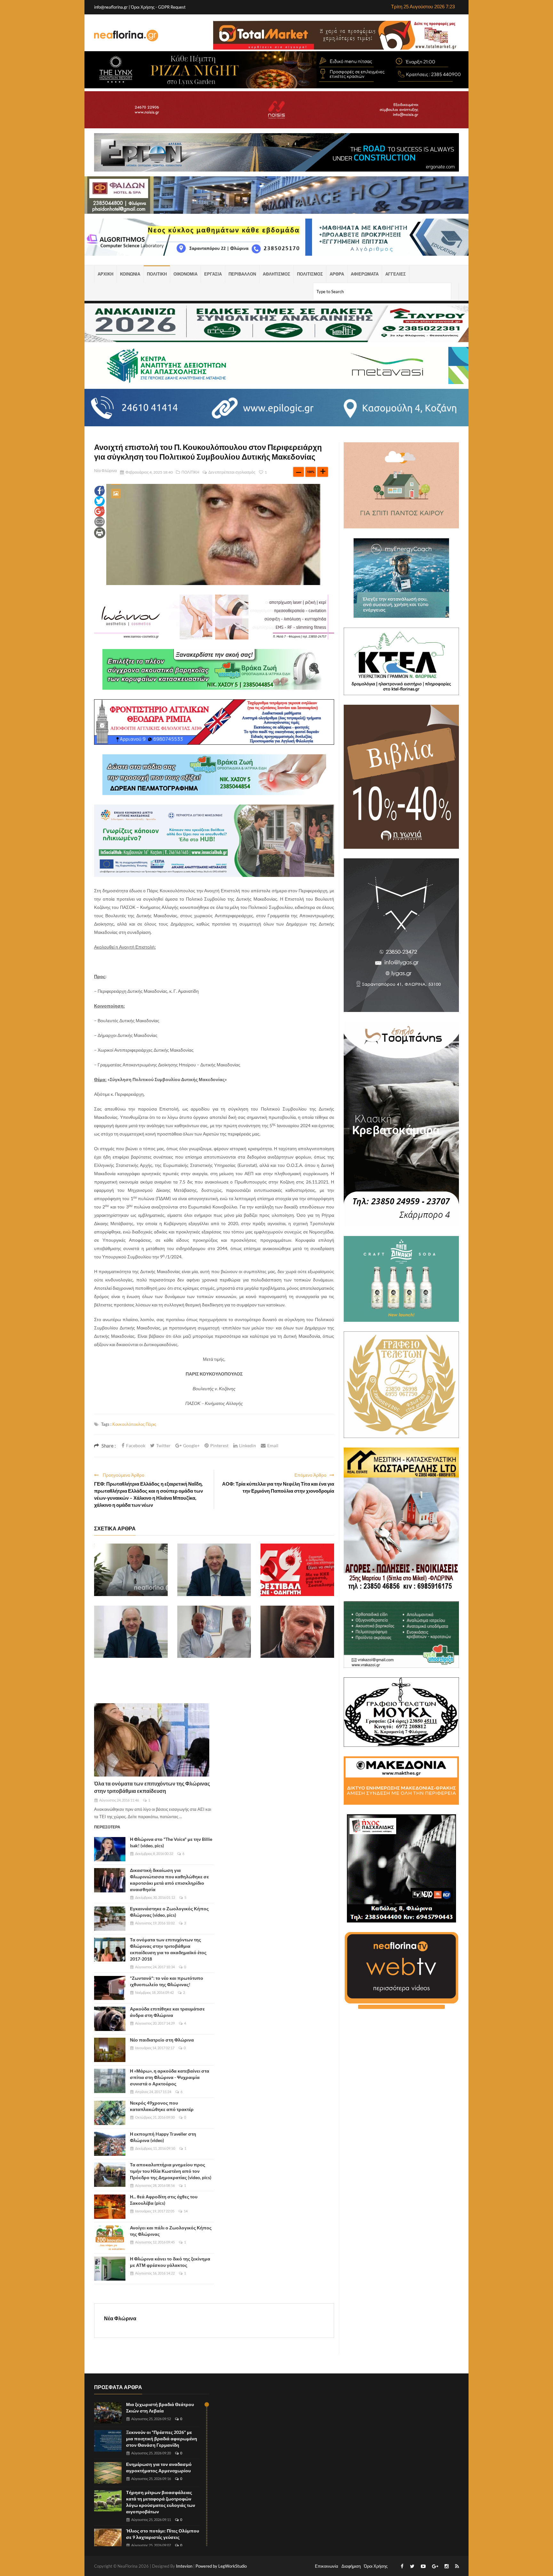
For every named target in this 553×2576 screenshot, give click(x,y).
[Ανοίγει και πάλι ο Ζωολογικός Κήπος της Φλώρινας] (110, 2238)
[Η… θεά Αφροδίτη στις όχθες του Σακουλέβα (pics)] (110, 2207)
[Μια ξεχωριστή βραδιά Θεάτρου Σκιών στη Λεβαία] (108, 2413)
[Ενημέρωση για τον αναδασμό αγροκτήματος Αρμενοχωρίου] (108, 2473)
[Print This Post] (100, 532)
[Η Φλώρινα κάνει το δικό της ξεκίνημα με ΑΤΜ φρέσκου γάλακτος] (110, 2269)
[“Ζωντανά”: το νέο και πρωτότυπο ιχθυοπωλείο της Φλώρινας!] (110, 1988)
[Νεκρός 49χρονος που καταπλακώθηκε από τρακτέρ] (110, 2113)
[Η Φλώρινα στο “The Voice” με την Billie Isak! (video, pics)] (110, 1849)
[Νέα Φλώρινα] (126, 35)
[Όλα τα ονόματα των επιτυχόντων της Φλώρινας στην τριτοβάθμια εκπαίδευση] (152, 1740)
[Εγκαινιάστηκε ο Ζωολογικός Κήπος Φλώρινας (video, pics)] (110, 1919)
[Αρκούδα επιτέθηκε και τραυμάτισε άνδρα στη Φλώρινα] (110, 2019)
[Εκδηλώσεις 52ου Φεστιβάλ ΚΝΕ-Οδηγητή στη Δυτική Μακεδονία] (297, 1570)
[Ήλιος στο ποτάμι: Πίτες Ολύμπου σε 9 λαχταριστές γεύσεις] (108, 2539)
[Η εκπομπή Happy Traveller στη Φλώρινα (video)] (110, 2144)
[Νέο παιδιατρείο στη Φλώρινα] (110, 2050)
